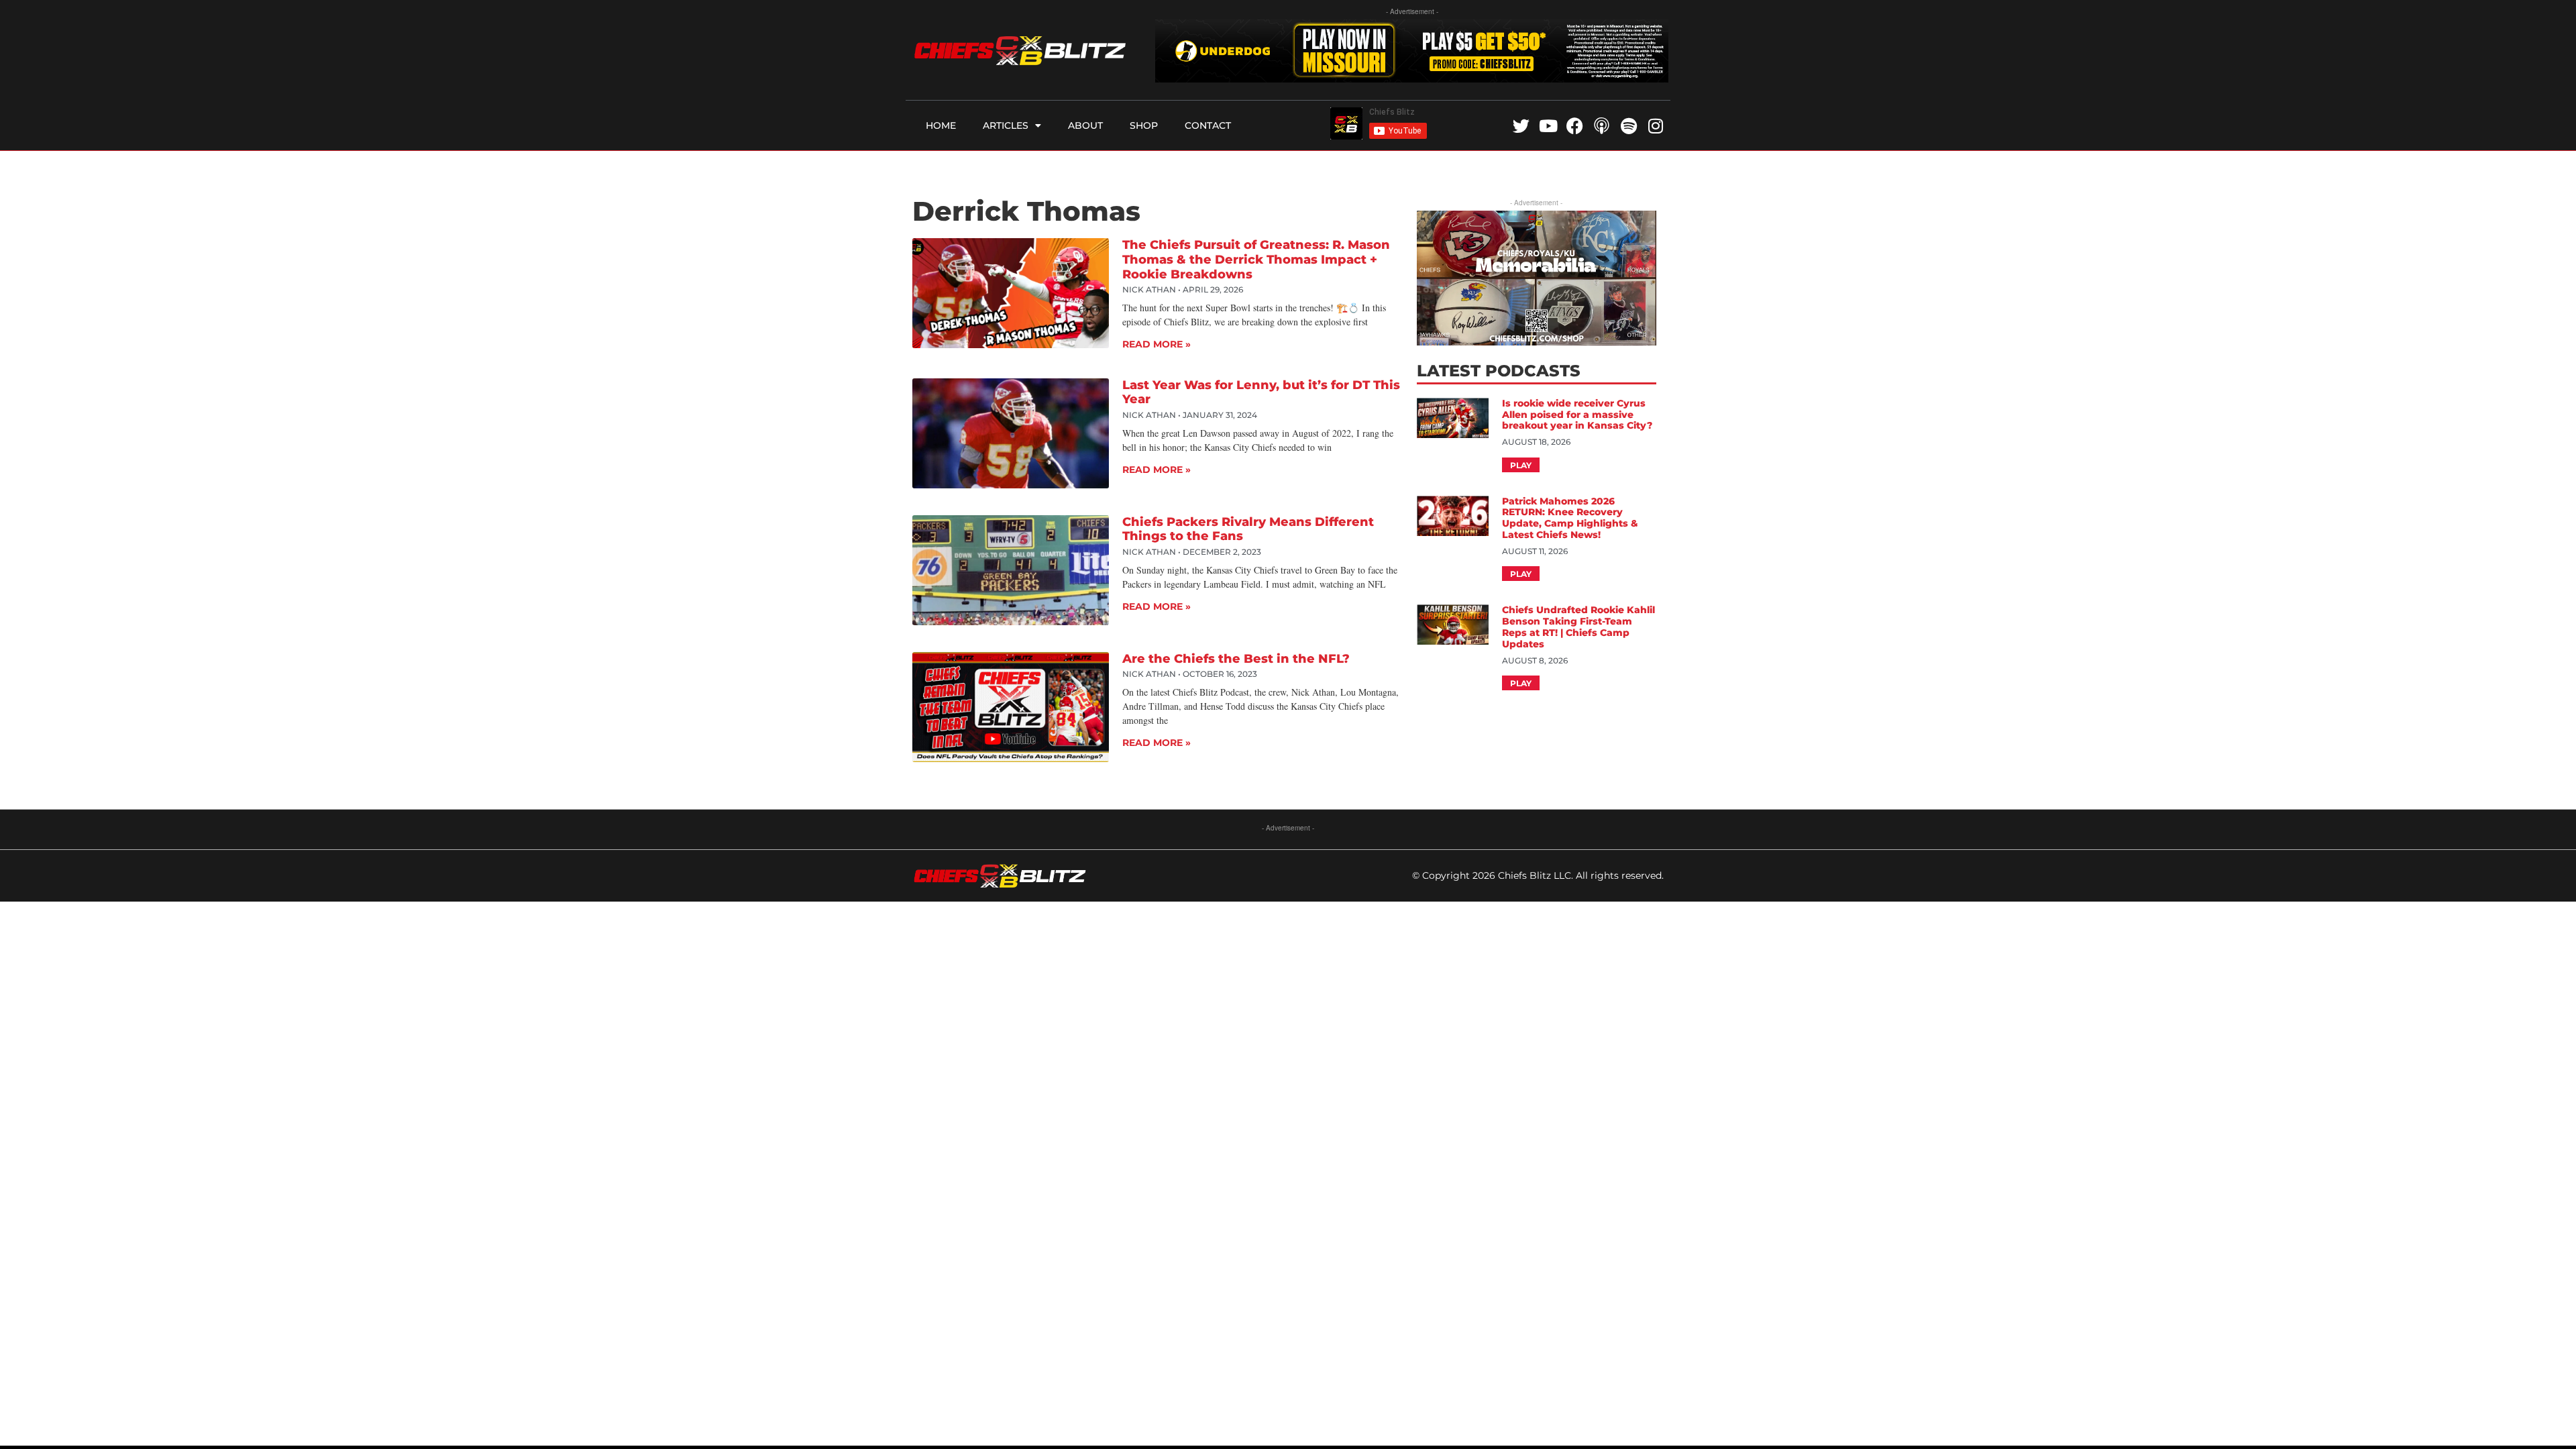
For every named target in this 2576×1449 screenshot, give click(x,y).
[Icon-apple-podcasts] (1602, 126)
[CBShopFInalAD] (1536, 341)
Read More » (1157, 344)
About (1085, 125)
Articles (1006, 125)
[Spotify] (1628, 126)
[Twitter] (1521, 126)
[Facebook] (1575, 126)
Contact (1208, 125)
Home (941, 125)
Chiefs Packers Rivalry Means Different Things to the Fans (1248, 529)
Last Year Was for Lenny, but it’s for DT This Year (1261, 392)
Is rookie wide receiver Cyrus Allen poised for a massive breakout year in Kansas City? (1578, 415)
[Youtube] (1548, 126)
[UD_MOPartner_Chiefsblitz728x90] (1412, 78)
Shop (1144, 125)
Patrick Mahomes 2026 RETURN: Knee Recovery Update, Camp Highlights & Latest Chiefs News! (1570, 518)
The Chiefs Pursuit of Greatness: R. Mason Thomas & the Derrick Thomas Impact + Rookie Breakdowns (1256, 259)
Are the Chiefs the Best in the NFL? (1236, 659)
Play (1521, 465)
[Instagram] (1655, 126)
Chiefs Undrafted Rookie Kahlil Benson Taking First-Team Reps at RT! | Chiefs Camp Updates (1578, 627)
